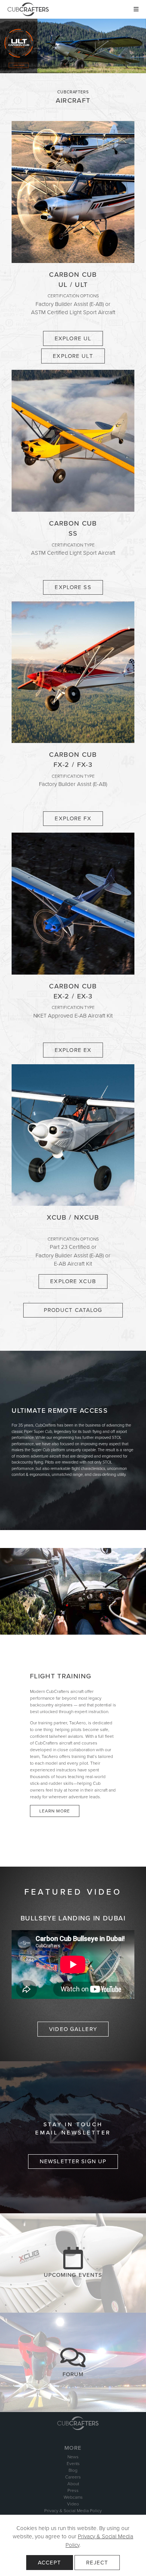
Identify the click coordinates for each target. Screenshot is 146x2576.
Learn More (55, 1811)
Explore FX (73, 818)
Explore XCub (73, 1281)
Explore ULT (73, 356)
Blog (73, 2470)
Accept (50, 2563)
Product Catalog (73, 1310)
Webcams (73, 2497)
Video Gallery (73, 2029)
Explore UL (73, 338)
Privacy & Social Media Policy (73, 2511)
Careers (73, 2477)
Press (73, 2490)
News (73, 2457)
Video (73, 2504)
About (73, 2484)
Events (73, 2464)
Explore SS (73, 587)
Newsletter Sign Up (73, 2161)
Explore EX (73, 1050)
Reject (97, 2563)
